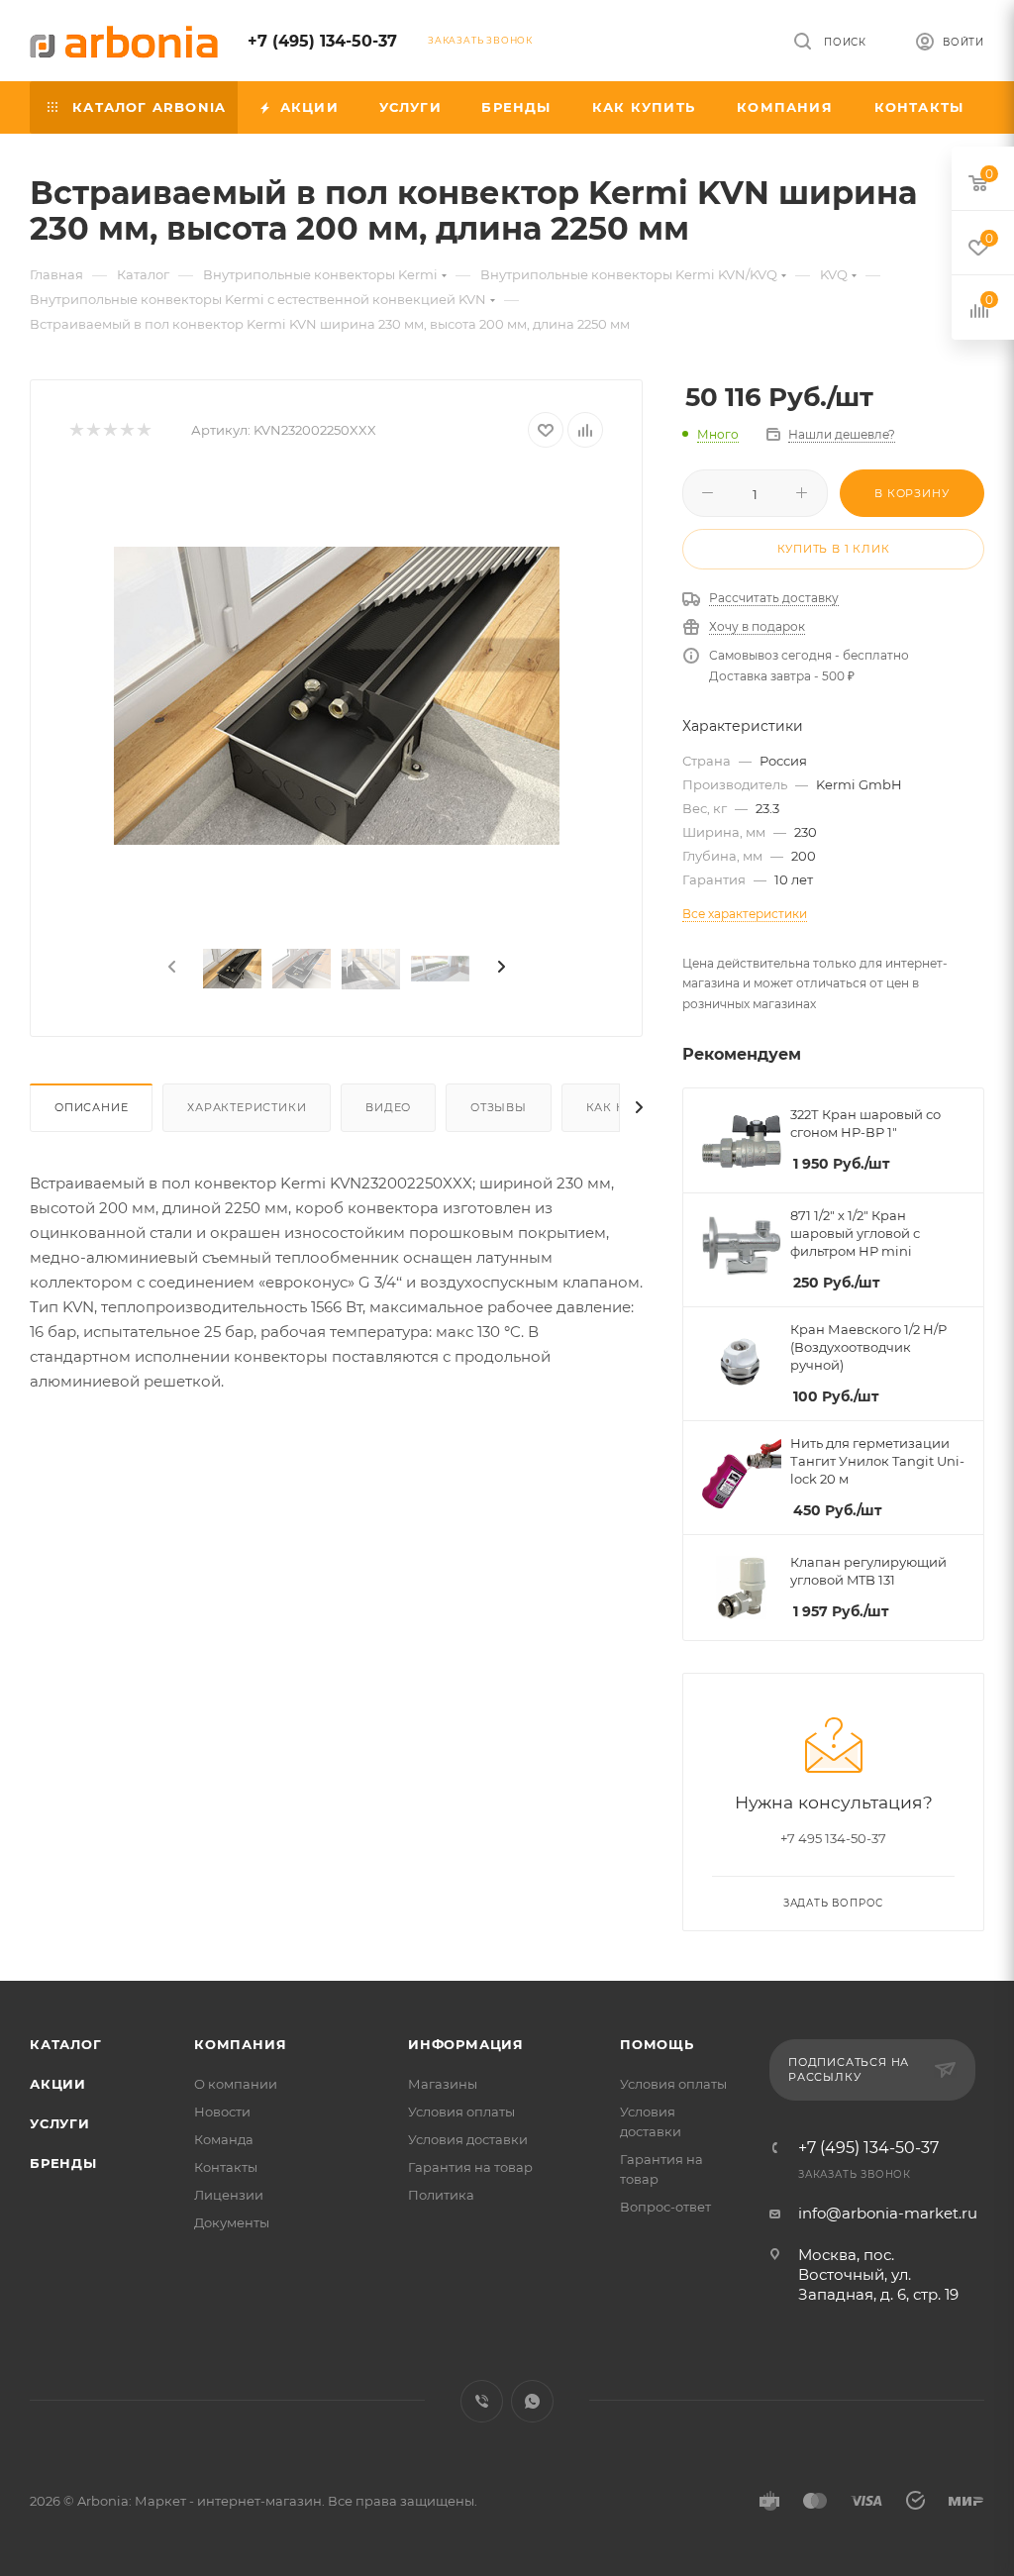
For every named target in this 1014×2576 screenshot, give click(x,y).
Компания (240, 2044)
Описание (91, 1107)
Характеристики (247, 1107)
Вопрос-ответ (665, 2207)
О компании (236, 2084)
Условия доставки (468, 2139)
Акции (58, 2084)
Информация (466, 2044)
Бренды (63, 2163)
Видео (388, 1107)
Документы (232, 2222)
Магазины (443, 2084)
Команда (224, 2139)
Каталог (66, 2044)
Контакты (226, 2167)
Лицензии (229, 2195)
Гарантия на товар (470, 2167)
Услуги (60, 2123)
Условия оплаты (461, 2112)
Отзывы (499, 1107)
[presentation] (170, 968)
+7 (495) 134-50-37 (322, 41)
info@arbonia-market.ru (888, 2213)
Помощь (657, 2044)
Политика (441, 2195)
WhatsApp (532, 2401)
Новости (222, 2112)
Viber (482, 2401)
